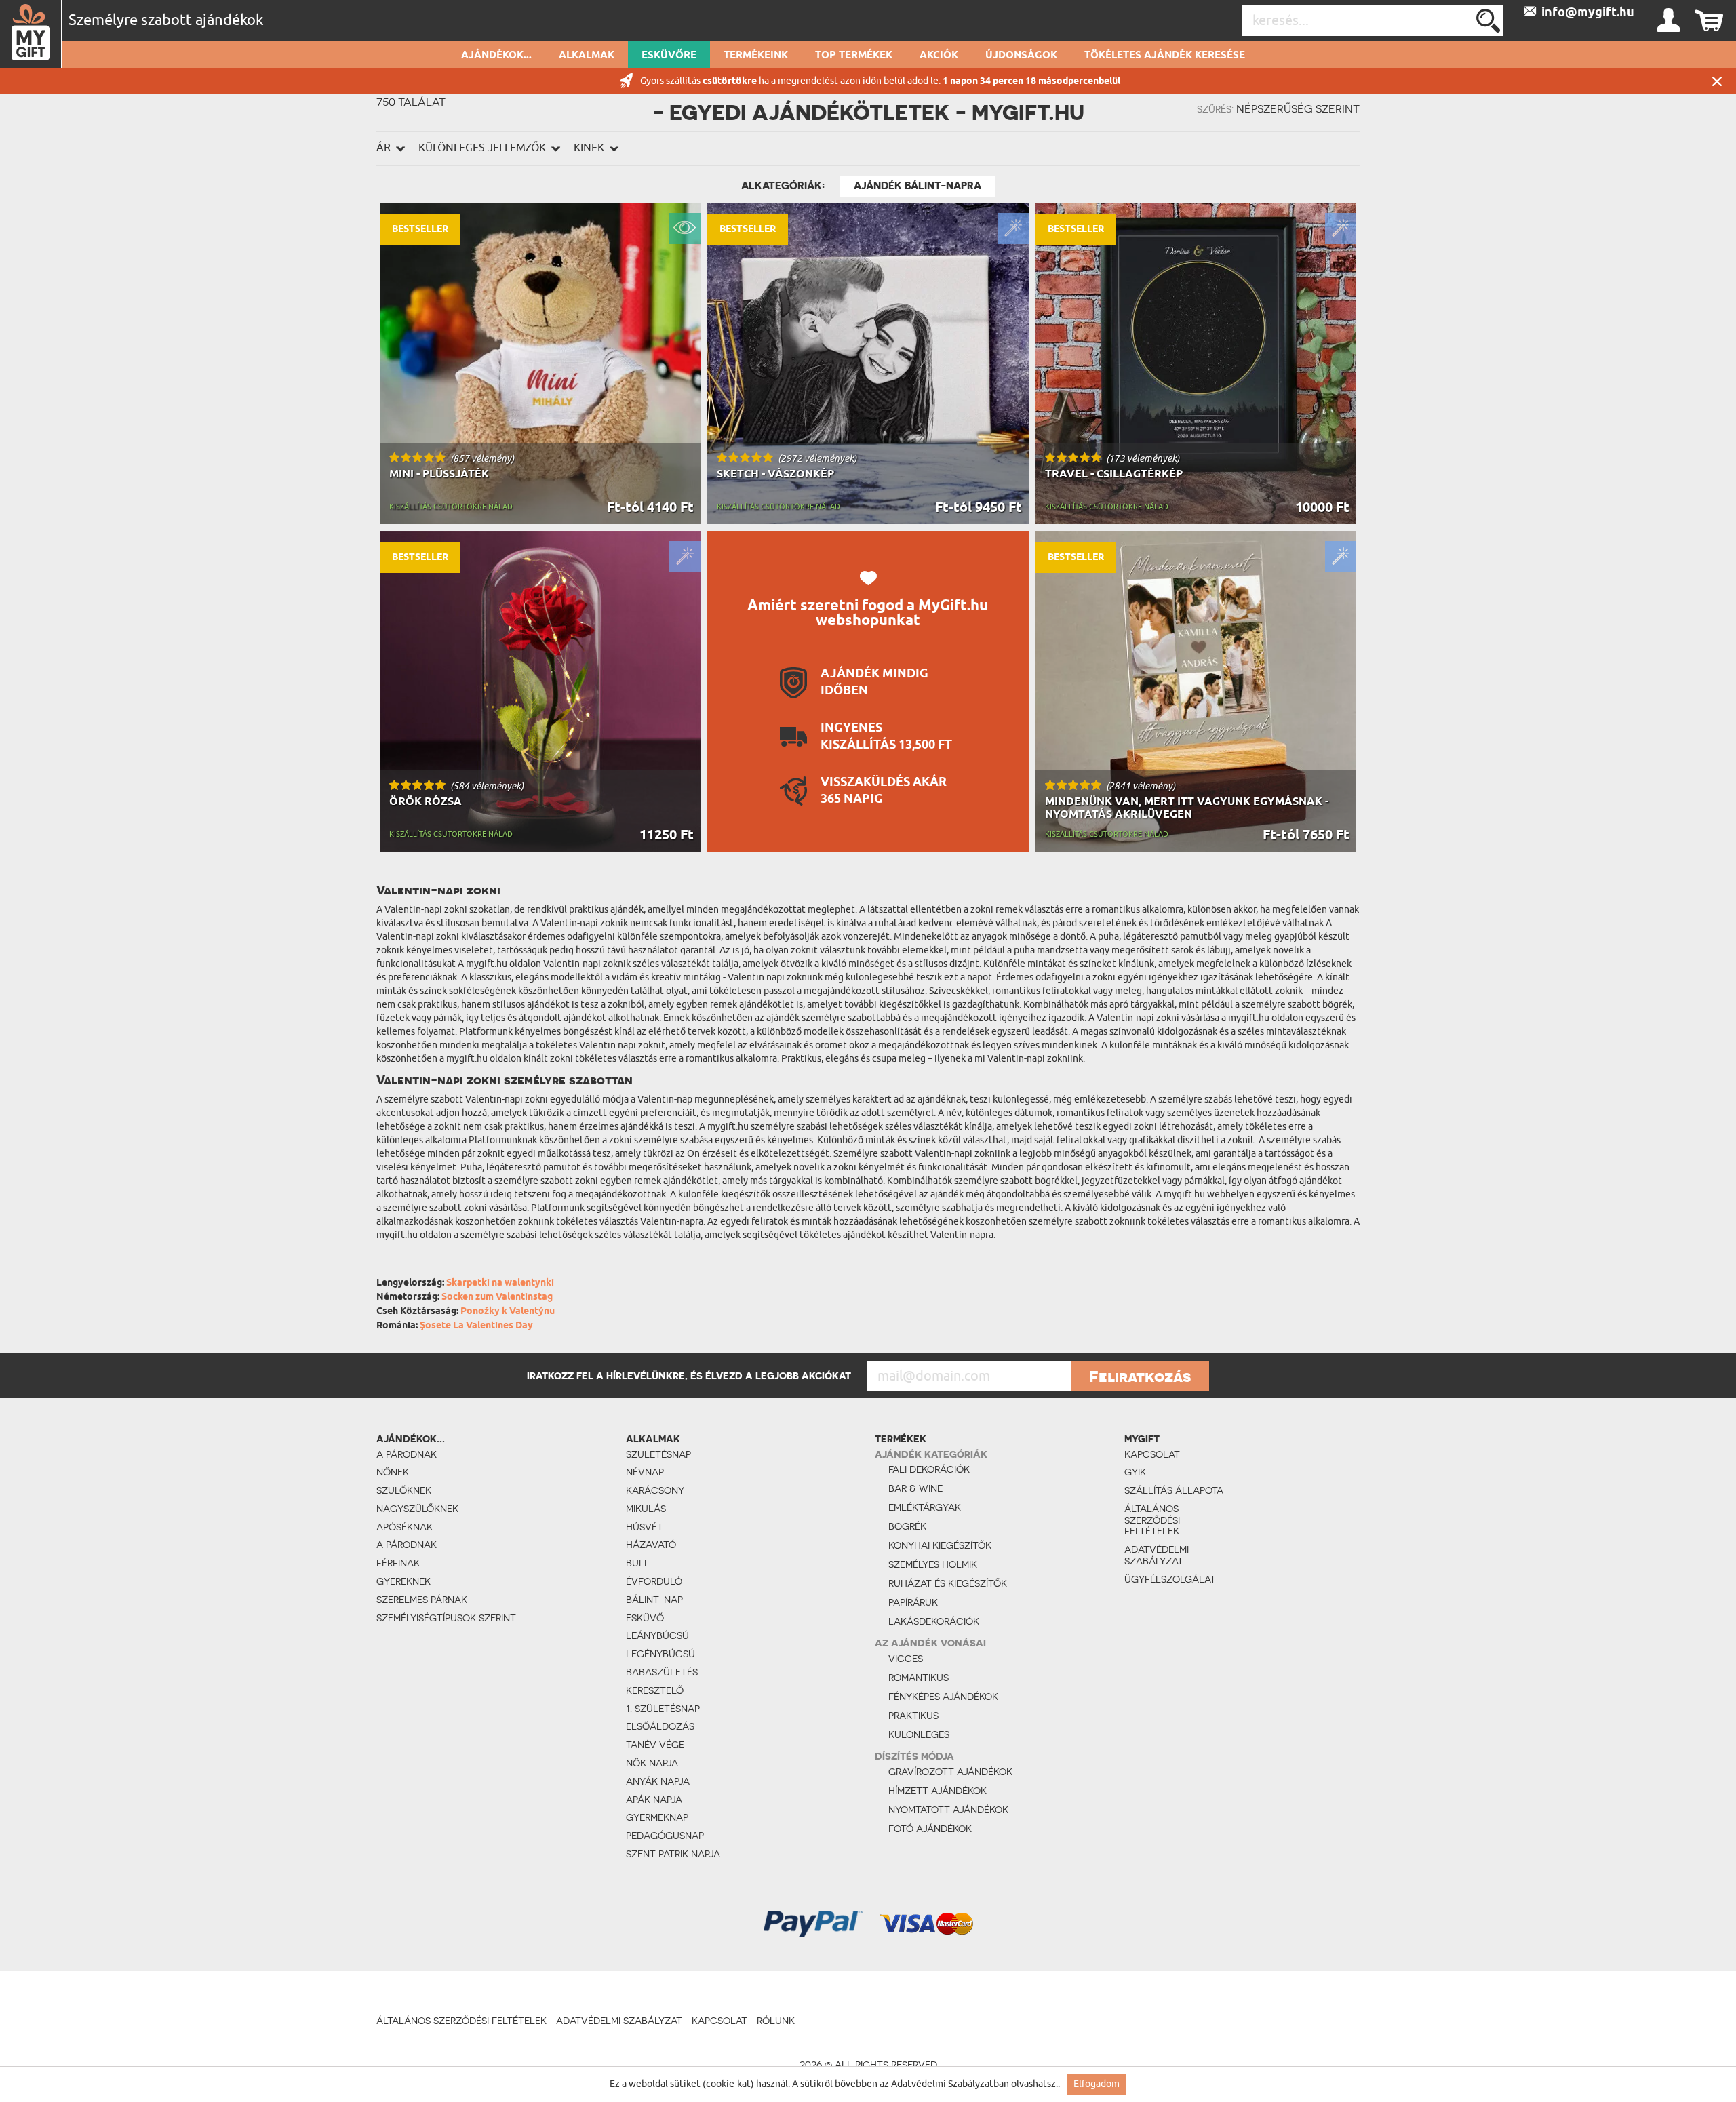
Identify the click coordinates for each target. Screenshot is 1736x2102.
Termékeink (756, 56)
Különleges (919, 1734)
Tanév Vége (655, 1745)
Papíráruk (913, 1602)
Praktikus (913, 1716)
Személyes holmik (933, 1564)
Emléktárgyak (925, 1507)
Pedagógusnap (665, 1836)
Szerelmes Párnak (422, 1600)
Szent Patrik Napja (673, 1854)
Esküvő (645, 1618)
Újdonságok (1021, 56)
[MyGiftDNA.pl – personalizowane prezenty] (31, 34)
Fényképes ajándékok (943, 1697)
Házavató (651, 1545)
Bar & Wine (915, 1488)
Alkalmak (587, 56)
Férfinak (398, 1563)
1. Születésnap (663, 1709)
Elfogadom (1097, 2084)
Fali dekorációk (929, 1469)
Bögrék (907, 1526)
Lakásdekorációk (934, 1621)
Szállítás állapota (1174, 1490)
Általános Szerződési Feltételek (1152, 1520)
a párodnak (407, 1454)
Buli (636, 1563)
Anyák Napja (658, 1781)
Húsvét (645, 1527)
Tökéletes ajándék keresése (1165, 56)
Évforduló (654, 1581)
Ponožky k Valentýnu (508, 1312)
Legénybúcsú (660, 1654)
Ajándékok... (496, 56)
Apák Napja (654, 1800)
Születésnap (658, 1454)
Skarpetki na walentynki (500, 1283)
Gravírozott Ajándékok (950, 1772)
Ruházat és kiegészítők (948, 1583)
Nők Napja (652, 1763)
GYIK (1135, 1472)
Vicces (906, 1659)
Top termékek (854, 56)
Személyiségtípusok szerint (446, 1618)
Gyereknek (403, 1581)
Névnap (645, 1472)
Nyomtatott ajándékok (948, 1810)
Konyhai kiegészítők (940, 1545)
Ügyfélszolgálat (1170, 1579)
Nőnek (393, 1472)
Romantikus (919, 1678)
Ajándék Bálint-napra (918, 186)
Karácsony (655, 1490)
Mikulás (646, 1509)
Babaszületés (662, 1672)
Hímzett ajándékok (938, 1791)
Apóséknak (405, 1527)
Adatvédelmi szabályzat (1157, 1555)
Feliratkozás (1140, 1376)
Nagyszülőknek (417, 1509)
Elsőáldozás (660, 1726)
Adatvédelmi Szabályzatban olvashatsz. (974, 2084)
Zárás (1717, 81)
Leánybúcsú (657, 1635)
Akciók (939, 56)
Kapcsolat (1152, 1454)
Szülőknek (404, 1490)
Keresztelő (655, 1690)
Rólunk (776, 2021)
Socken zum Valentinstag (497, 1297)
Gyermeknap (657, 1817)
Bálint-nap (654, 1600)
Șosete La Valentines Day (476, 1326)
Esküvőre (669, 56)
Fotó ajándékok (930, 1829)
